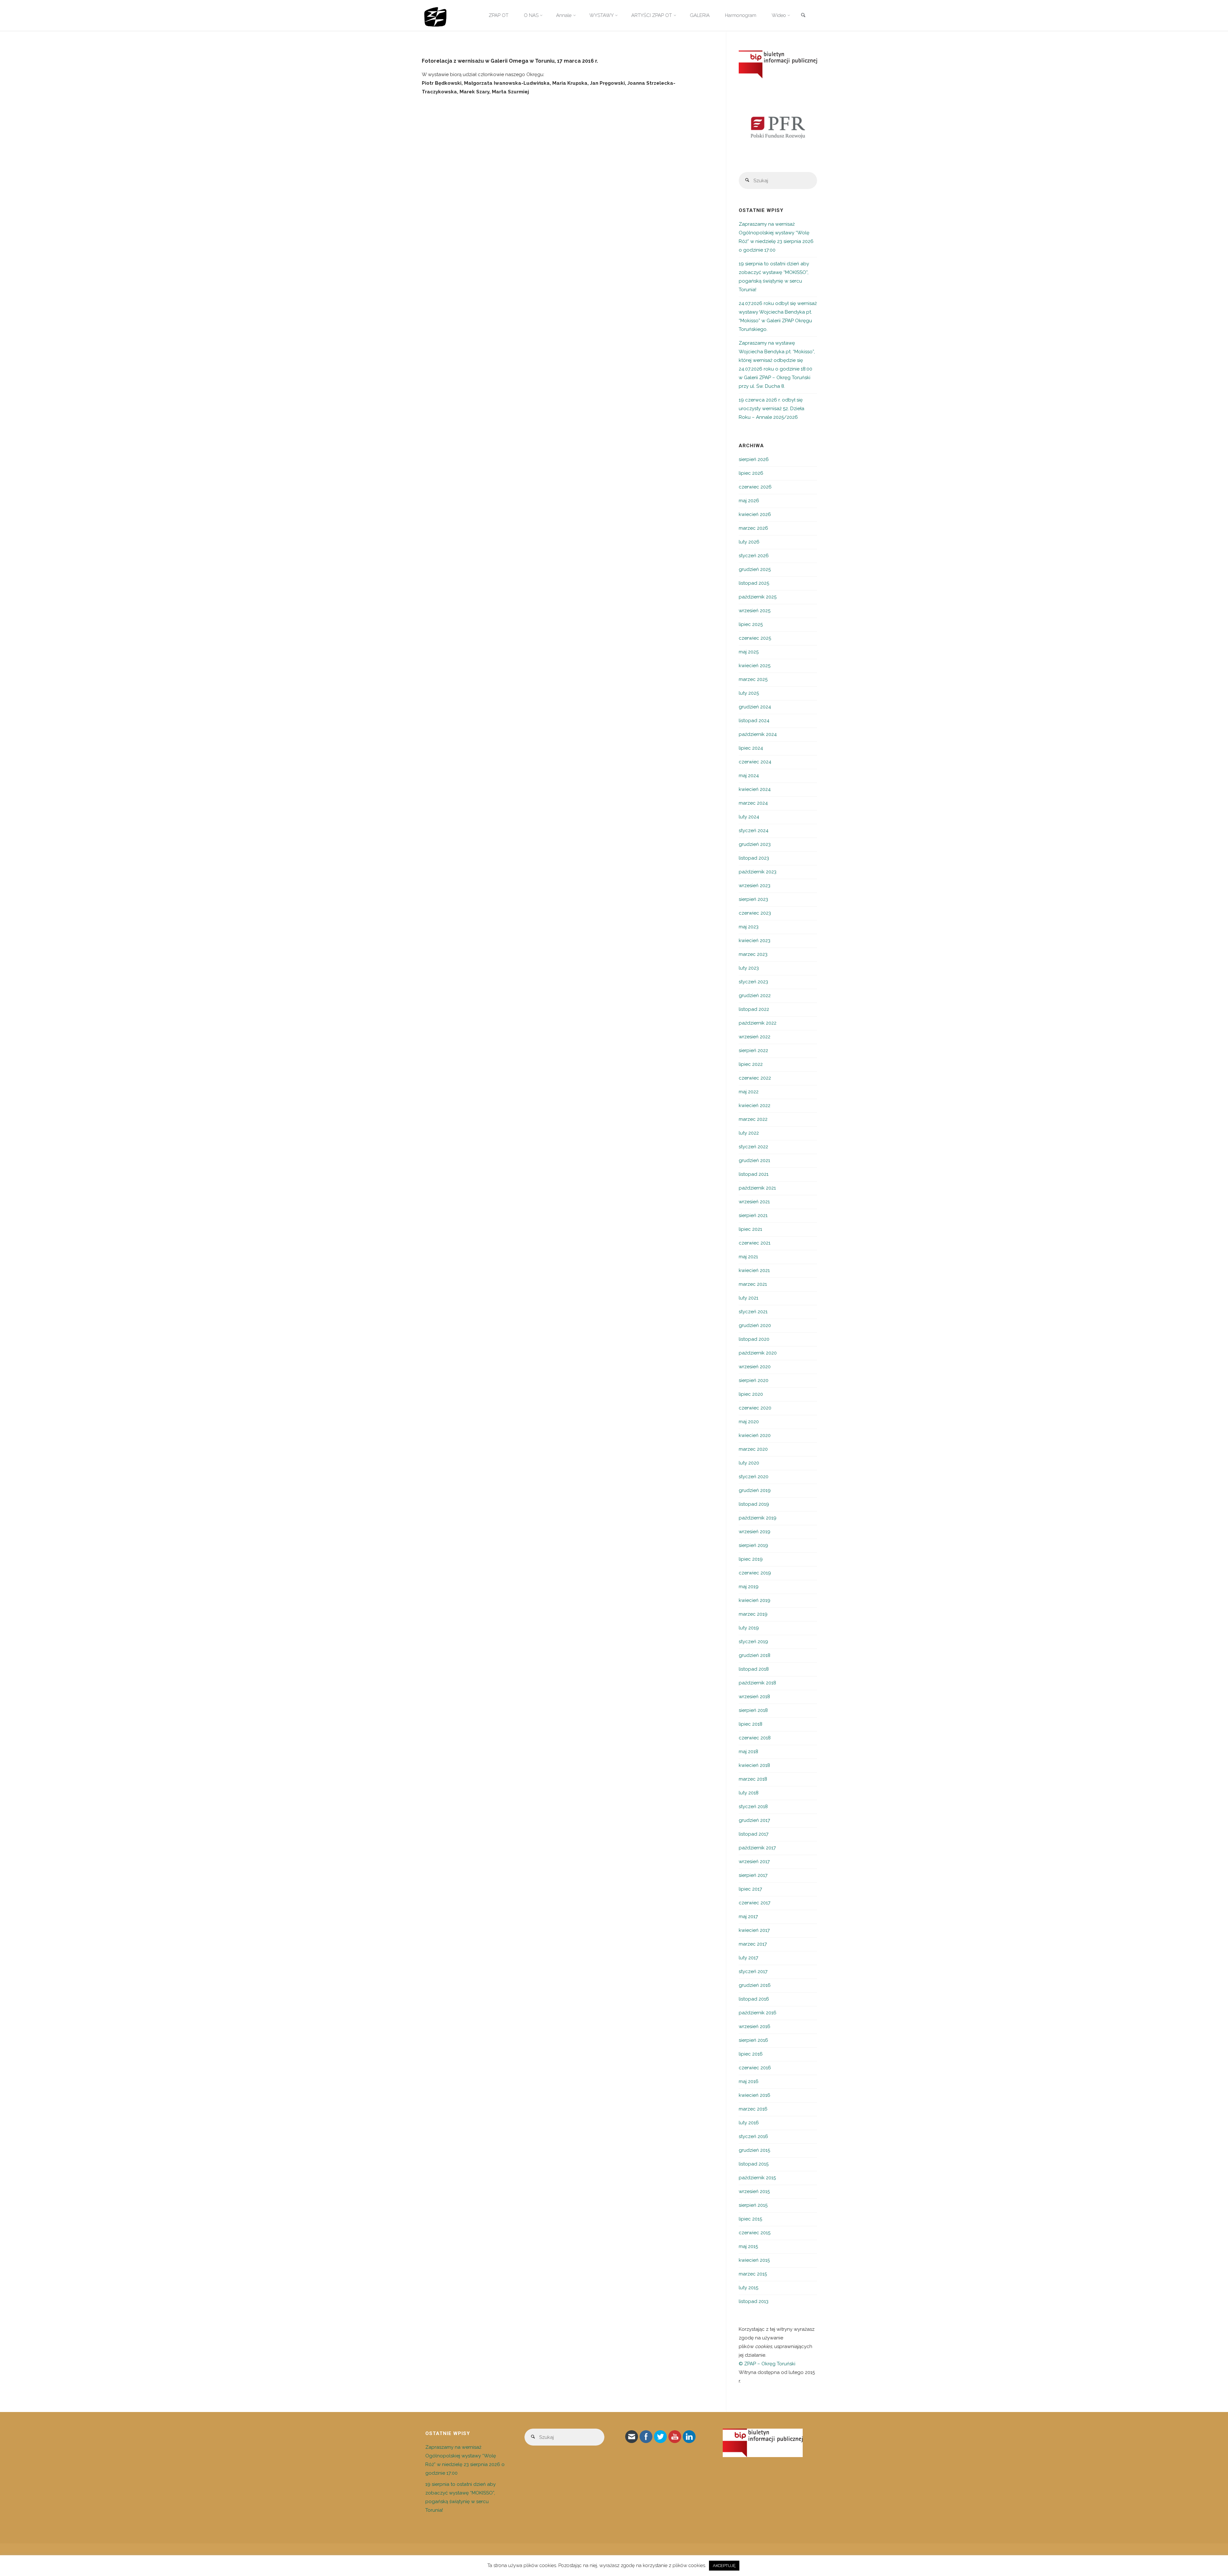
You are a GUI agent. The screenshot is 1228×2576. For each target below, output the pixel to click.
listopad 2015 (754, 2164)
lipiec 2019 (751, 1559)
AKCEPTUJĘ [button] (724, 2566)
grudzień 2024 (755, 707)
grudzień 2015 (754, 2150)
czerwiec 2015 (755, 2233)
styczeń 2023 (753, 982)
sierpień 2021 (753, 1215)
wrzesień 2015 (754, 2191)
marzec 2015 (753, 2274)
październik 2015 (757, 2178)
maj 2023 (749, 927)
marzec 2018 (753, 1779)
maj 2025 (749, 652)
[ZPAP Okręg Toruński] (435, 15)
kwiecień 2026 (755, 514)
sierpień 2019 (753, 1545)
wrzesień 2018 (754, 1697)
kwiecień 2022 (755, 1105)
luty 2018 (749, 1793)
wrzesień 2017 (754, 1862)
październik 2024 (758, 734)
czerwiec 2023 (755, 913)
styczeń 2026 (754, 556)
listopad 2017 (754, 1834)
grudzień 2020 (755, 1325)
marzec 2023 (753, 954)
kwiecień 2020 (755, 1435)
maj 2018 (748, 1752)
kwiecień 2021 (754, 1270)
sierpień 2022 (753, 1050)
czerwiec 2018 (755, 1738)
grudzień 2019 (755, 1490)
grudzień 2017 (754, 1820)
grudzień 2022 (755, 995)
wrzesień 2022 (755, 1037)
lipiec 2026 (751, 473)
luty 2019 (749, 1628)
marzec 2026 (753, 528)
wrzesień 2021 (754, 1202)
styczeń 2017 (753, 1971)
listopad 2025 (754, 583)
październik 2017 (757, 1848)
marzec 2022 (753, 1119)
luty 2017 (748, 1958)
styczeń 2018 (753, 1807)
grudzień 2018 (755, 1655)
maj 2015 (748, 2246)
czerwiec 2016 (755, 2068)
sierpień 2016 (753, 2040)
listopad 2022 (754, 1009)
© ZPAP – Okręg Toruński (767, 2364)
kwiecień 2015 (754, 2260)
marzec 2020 (753, 1449)
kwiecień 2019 (755, 1600)
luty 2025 (749, 693)
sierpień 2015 (753, 2205)
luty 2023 (749, 968)
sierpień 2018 (753, 1710)
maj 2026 (749, 501)
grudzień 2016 (755, 1985)
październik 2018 (757, 1683)
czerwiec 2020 (755, 1408)
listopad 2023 (754, 858)
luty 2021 (748, 1298)
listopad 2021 (754, 1174)
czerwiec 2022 (755, 1078)
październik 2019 (758, 1518)
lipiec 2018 (751, 1724)
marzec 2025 (753, 679)
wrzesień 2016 (755, 2026)
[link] (803, 16)
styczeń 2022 (753, 1147)
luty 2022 (749, 1133)
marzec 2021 (753, 1284)
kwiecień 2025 (755, 666)
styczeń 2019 (753, 1642)
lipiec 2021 (750, 1229)
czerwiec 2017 (755, 1903)
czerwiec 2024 (755, 762)
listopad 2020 (754, 1339)
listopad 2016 (754, 1999)
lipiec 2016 (751, 2054)
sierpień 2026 (754, 459)
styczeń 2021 (753, 1312)
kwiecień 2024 (755, 789)
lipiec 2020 (751, 1394)
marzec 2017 (753, 1944)
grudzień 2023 (755, 844)
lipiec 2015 (750, 2219)
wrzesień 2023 (755, 886)
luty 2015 (748, 2288)
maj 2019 (749, 1587)
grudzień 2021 (754, 1160)
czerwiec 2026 (755, 487)
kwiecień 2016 (755, 2095)
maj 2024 (749, 776)
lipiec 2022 (751, 1064)
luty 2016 (749, 2123)
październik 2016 (758, 2013)
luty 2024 (749, 817)
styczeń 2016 (753, 2136)
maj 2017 (748, 1916)
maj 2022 (749, 1092)
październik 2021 (757, 1188)
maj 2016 (749, 2081)
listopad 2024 (754, 721)
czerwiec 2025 (755, 638)
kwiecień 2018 (754, 1765)
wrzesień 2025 (755, 611)
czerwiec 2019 (755, 1573)
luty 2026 (749, 542)
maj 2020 (749, 1422)
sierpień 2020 (754, 1380)
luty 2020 (749, 1463)
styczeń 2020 (754, 1477)
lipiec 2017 (750, 1889)
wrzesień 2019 (755, 1532)
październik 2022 (758, 1023)
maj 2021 (748, 1257)
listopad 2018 (754, 1669)
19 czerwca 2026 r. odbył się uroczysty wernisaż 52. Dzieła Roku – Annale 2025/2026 (771, 409)
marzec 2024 (753, 803)
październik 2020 (758, 1353)
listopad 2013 (754, 2301)
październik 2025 (758, 597)
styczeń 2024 (754, 831)
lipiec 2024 (751, 748)
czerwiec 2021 (755, 1243)
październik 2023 (758, 872)
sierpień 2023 (753, 899)
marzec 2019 (753, 1614)
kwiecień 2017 (754, 1930)
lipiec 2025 (751, 624)
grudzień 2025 (755, 569)
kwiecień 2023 (755, 941)
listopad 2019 (754, 1504)
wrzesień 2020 (755, 1367)
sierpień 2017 (753, 1875)
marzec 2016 (753, 2109)
